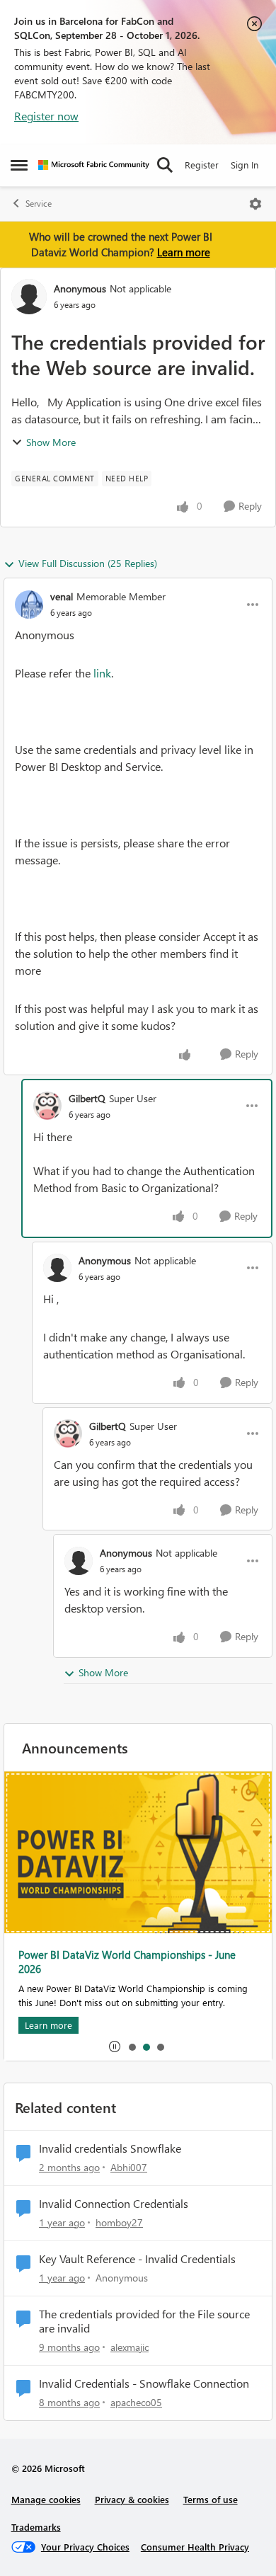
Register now (46, 116)
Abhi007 (129, 2167)
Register (202, 165)
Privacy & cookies (132, 2499)
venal (62, 596)
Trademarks (36, 2527)
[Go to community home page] (94, 165)
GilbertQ (87, 1098)
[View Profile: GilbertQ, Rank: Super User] (47, 1106)
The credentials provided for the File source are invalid (144, 2322)
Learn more (184, 252)
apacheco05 (136, 2402)
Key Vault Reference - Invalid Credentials (137, 2259)
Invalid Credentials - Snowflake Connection (144, 2383)
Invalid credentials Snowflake (110, 2148)
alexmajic (130, 2347)
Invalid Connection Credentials (114, 2204)
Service (39, 204)
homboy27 (119, 2222)
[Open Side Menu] (19, 165)
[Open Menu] (255, 204)
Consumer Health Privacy (195, 2547)
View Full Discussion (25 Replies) (88, 563)
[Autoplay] (115, 2047)
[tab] (132, 2047)
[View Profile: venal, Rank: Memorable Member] (29, 605)
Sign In (245, 165)
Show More (51, 442)
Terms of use (211, 2499)
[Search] (165, 165)
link (102, 673)
